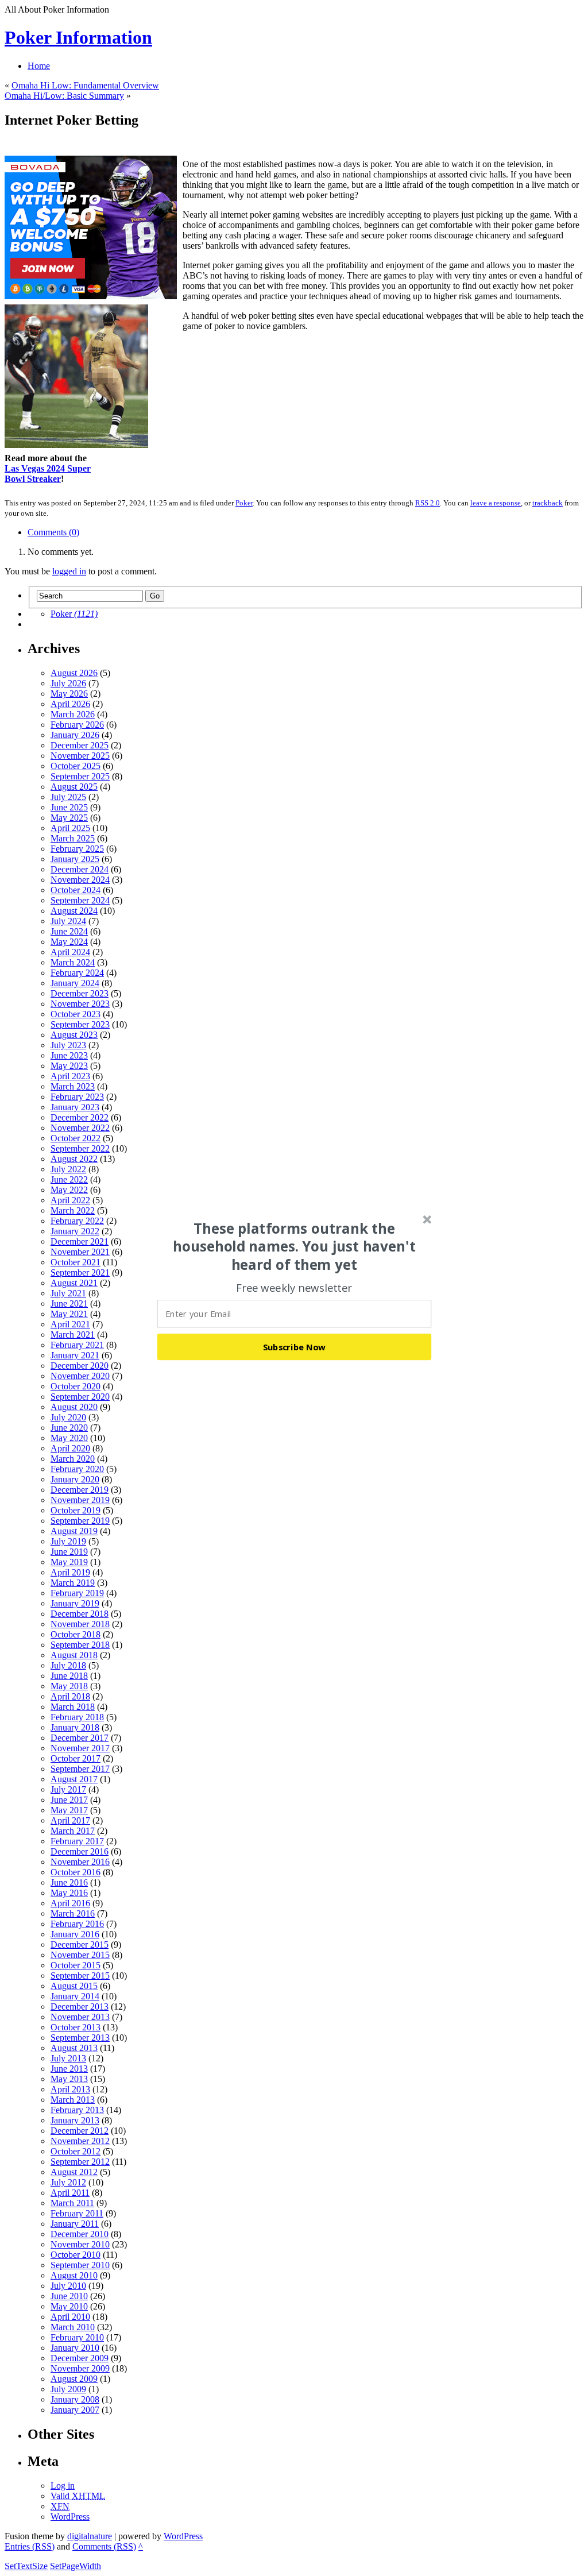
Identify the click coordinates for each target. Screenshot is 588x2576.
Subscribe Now (295, 1346)
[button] (295, 1246)
